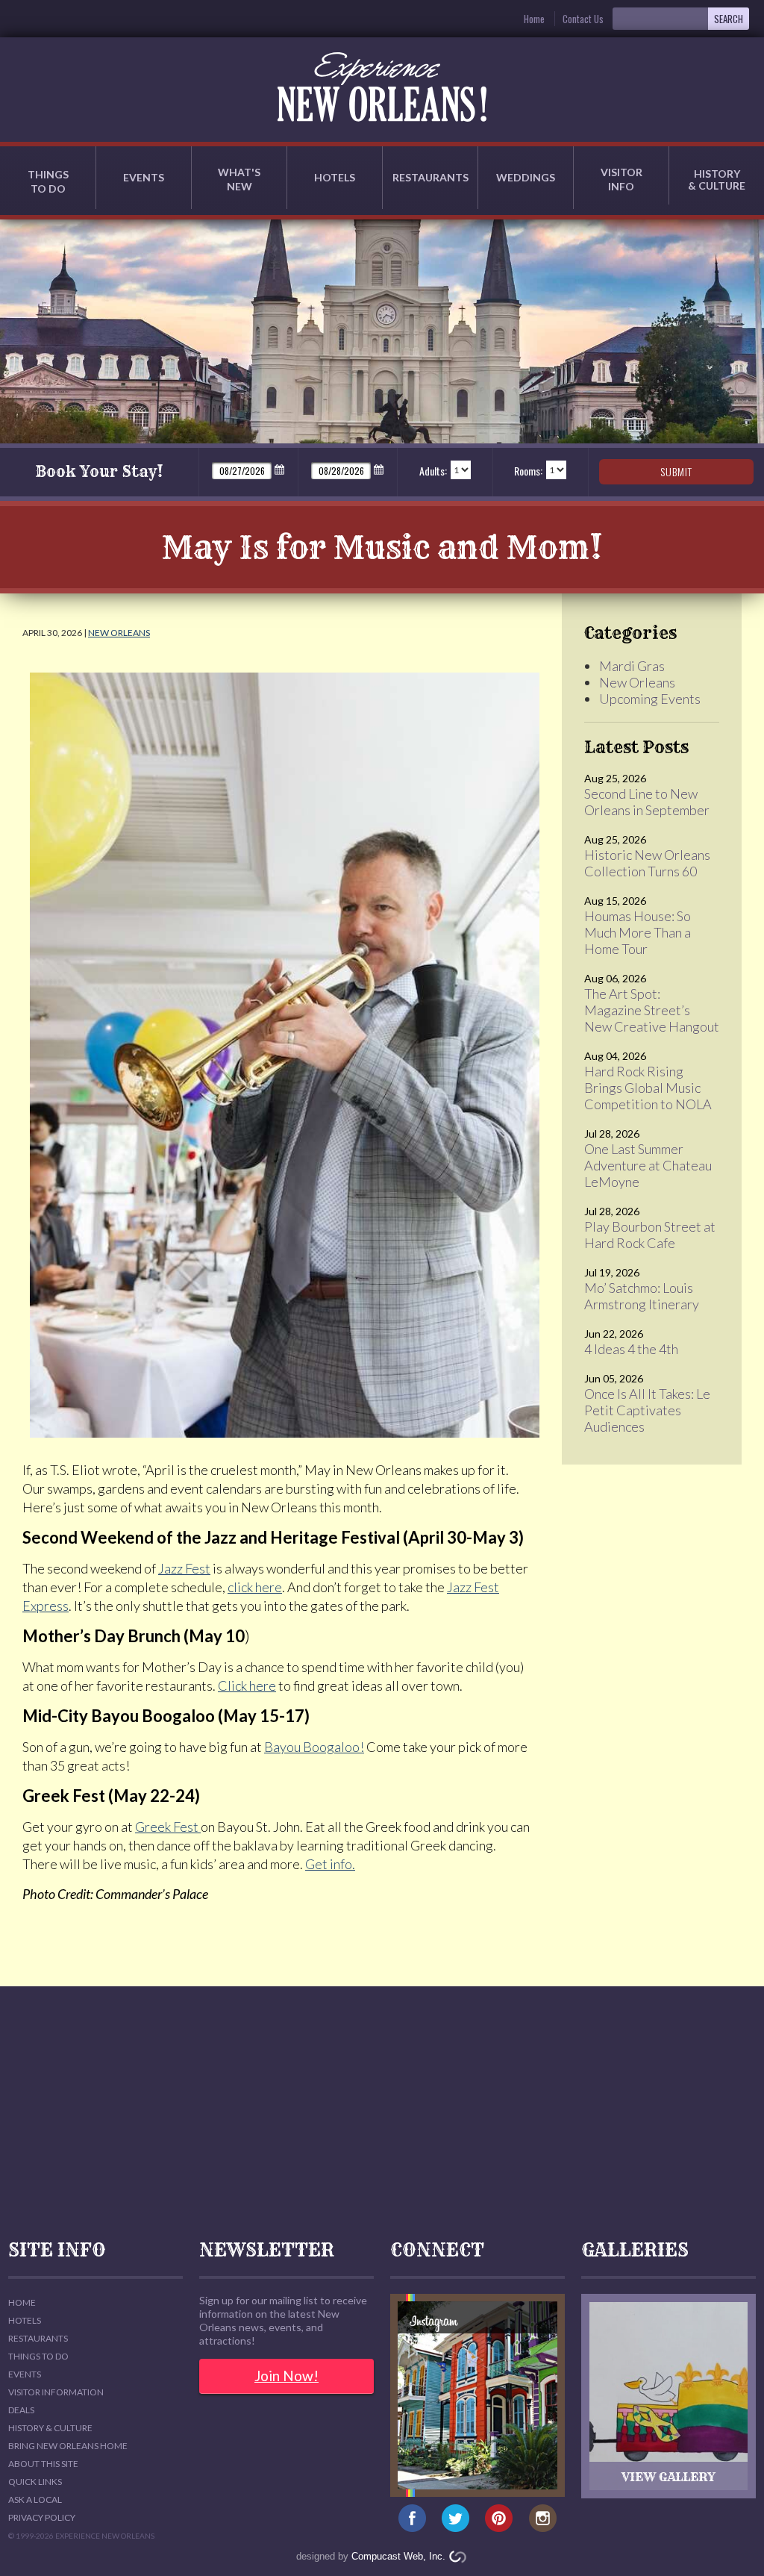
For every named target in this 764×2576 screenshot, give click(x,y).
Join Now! (286, 2376)
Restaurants (430, 177)
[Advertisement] (382, 2113)
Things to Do (48, 181)
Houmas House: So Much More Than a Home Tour (638, 932)
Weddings (526, 177)
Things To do (38, 2356)
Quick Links (35, 2482)
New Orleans (119, 633)
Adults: (433, 471)
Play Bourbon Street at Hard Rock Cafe (650, 1235)
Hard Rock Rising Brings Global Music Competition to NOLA (648, 1088)
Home (534, 19)
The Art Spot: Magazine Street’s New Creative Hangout (652, 1010)
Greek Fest (168, 1827)
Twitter (455, 2519)
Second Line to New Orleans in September (647, 802)
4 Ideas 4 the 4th (631, 1349)
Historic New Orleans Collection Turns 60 (647, 863)
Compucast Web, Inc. (398, 2556)
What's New (239, 179)
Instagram (543, 2519)
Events (144, 177)
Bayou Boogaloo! (314, 1747)
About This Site (43, 2464)
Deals (21, 2410)
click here (255, 1587)
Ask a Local (35, 2499)
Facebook (412, 2519)
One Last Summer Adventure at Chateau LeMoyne (648, 1165)
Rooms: (528, 471)
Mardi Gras (632, 666)
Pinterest (500, 2519)
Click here (247, 1685)
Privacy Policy (42, 2517)
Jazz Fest (184, 1568)
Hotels (335, 177)
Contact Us (583, 19)
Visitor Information (56, 2392)
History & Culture (717, 180)
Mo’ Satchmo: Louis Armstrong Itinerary (642, 1296)
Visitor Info (621, 179)
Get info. (330, 1864)
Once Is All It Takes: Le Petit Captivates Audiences (647, 1410)
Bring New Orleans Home (68, 2446)
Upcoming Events (650, 699)
